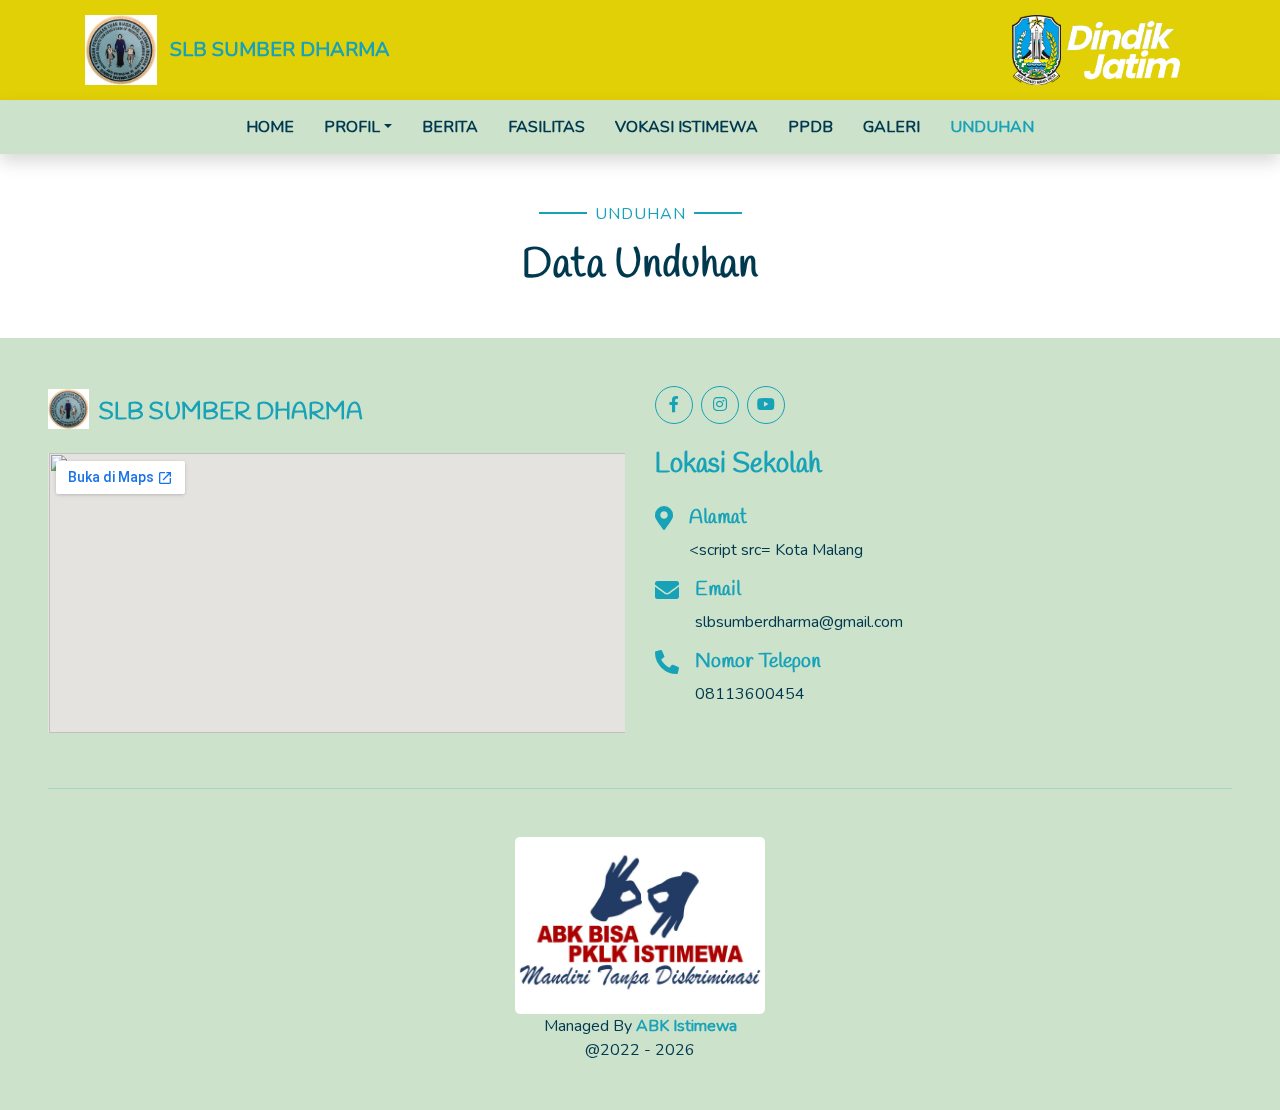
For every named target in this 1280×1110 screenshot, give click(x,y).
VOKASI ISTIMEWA (686, 127)
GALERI (891, 127)
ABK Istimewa (686, 1026)
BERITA (450, 127)
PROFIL (352, 127)
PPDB (810, 127)
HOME (270, 127)
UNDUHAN (992, 127)
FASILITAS (546, 127)
